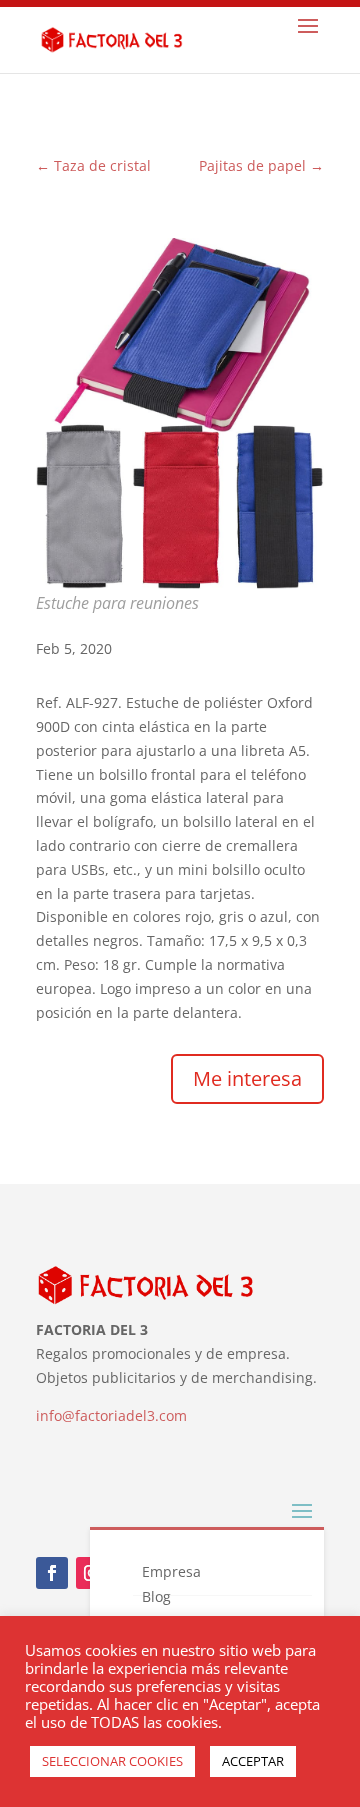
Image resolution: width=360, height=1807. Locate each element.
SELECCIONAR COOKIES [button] (112, 1761)
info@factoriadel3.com (111, 1415)
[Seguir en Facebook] (52, 1573)
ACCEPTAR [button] (253, 1761)
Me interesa (247, 1078)
